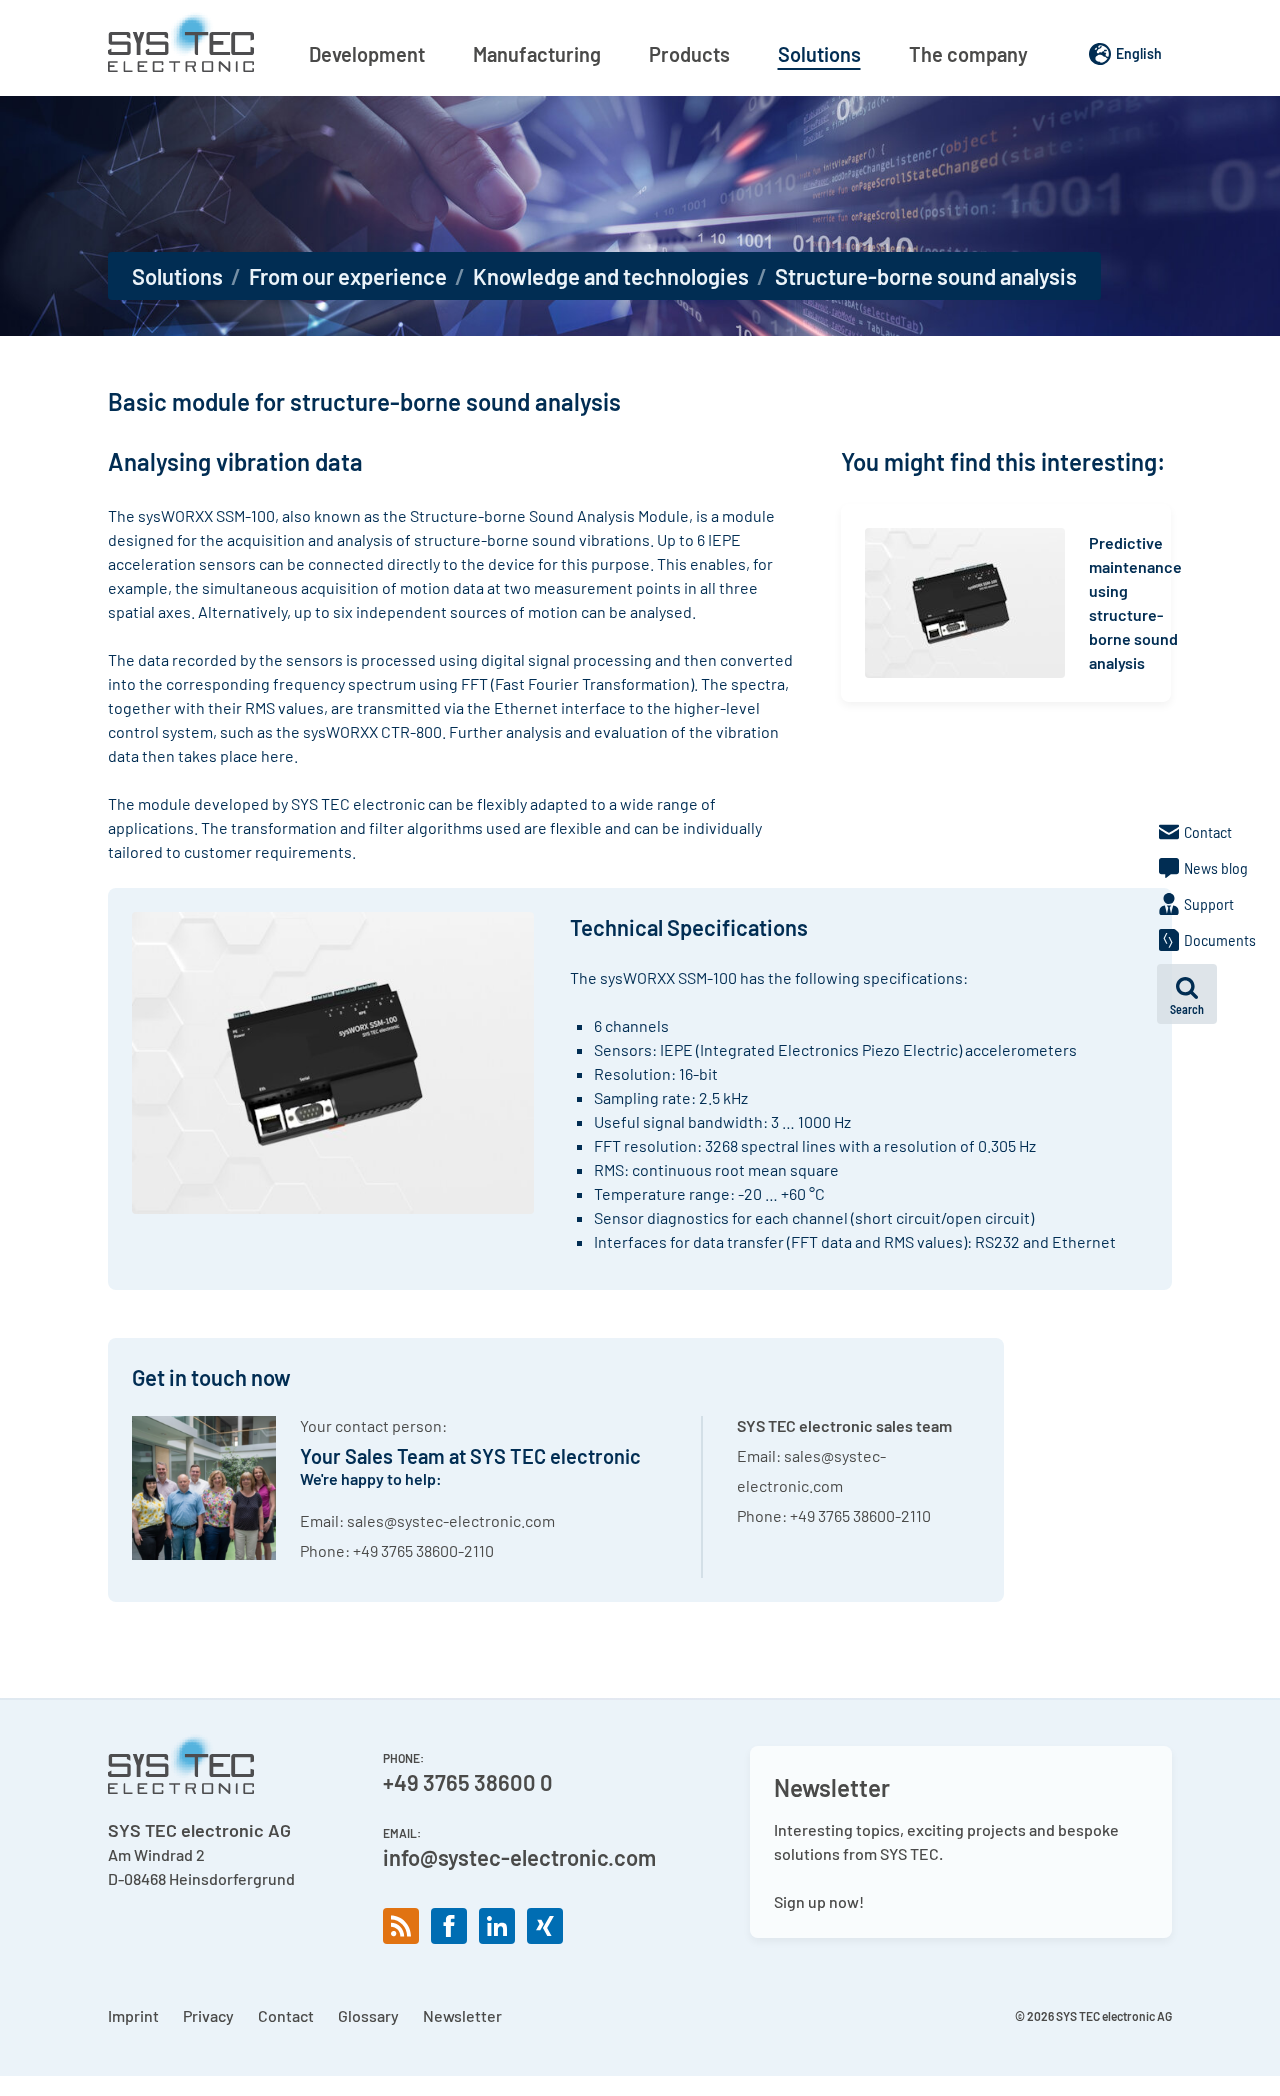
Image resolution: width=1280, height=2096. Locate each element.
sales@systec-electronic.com (451, 1520)
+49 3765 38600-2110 (423, 1550)
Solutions (177, 276)
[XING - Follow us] (545, 1926)
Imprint (133, 2015)
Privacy (208, 2015)
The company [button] (968, 54)
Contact (286, 2015)
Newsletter (462, 2015)
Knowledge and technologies (611, 276)
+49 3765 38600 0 (468, 1782)
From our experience (348, 276)
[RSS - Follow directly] (401, 1926)
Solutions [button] (819, 54)
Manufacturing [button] (537, 54)
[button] (1187, 994)
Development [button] (367, 54)
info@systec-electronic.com (519, 1857)
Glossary (368, 2015)
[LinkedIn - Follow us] (497, 1926)
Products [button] (689, 54)
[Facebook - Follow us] (449, 1926)
